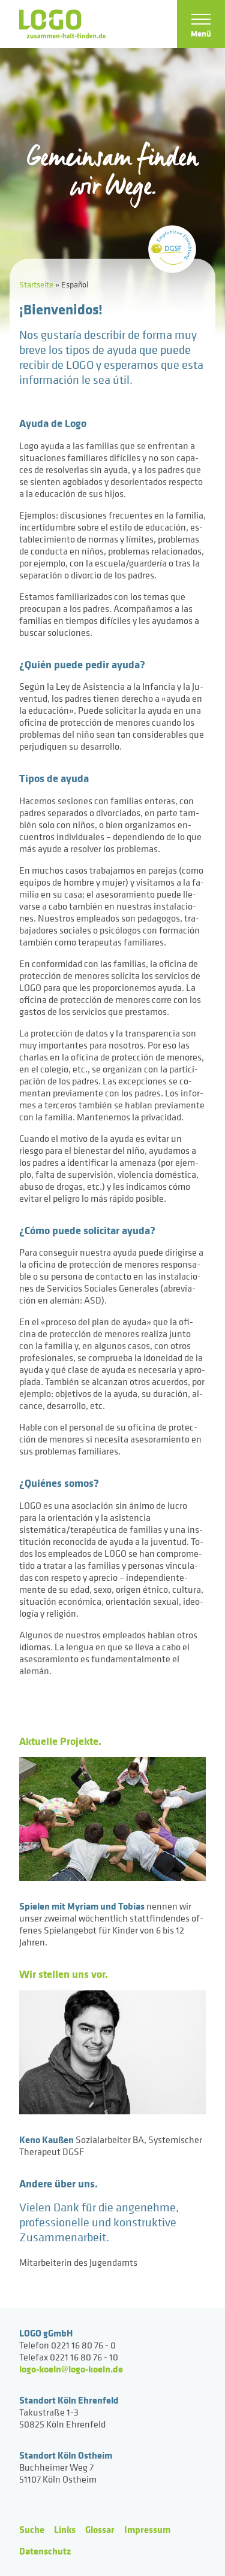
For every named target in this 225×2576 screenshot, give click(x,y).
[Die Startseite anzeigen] (62, 24)
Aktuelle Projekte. (60, 1741)
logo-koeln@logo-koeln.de (71, 2369)
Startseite (36, 284)
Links (65, 2529)
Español (75, 284)
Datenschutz (45, 2551)
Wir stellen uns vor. (64, 1974)
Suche (32, 2529)
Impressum (147, 2529)
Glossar (100, 2529)
